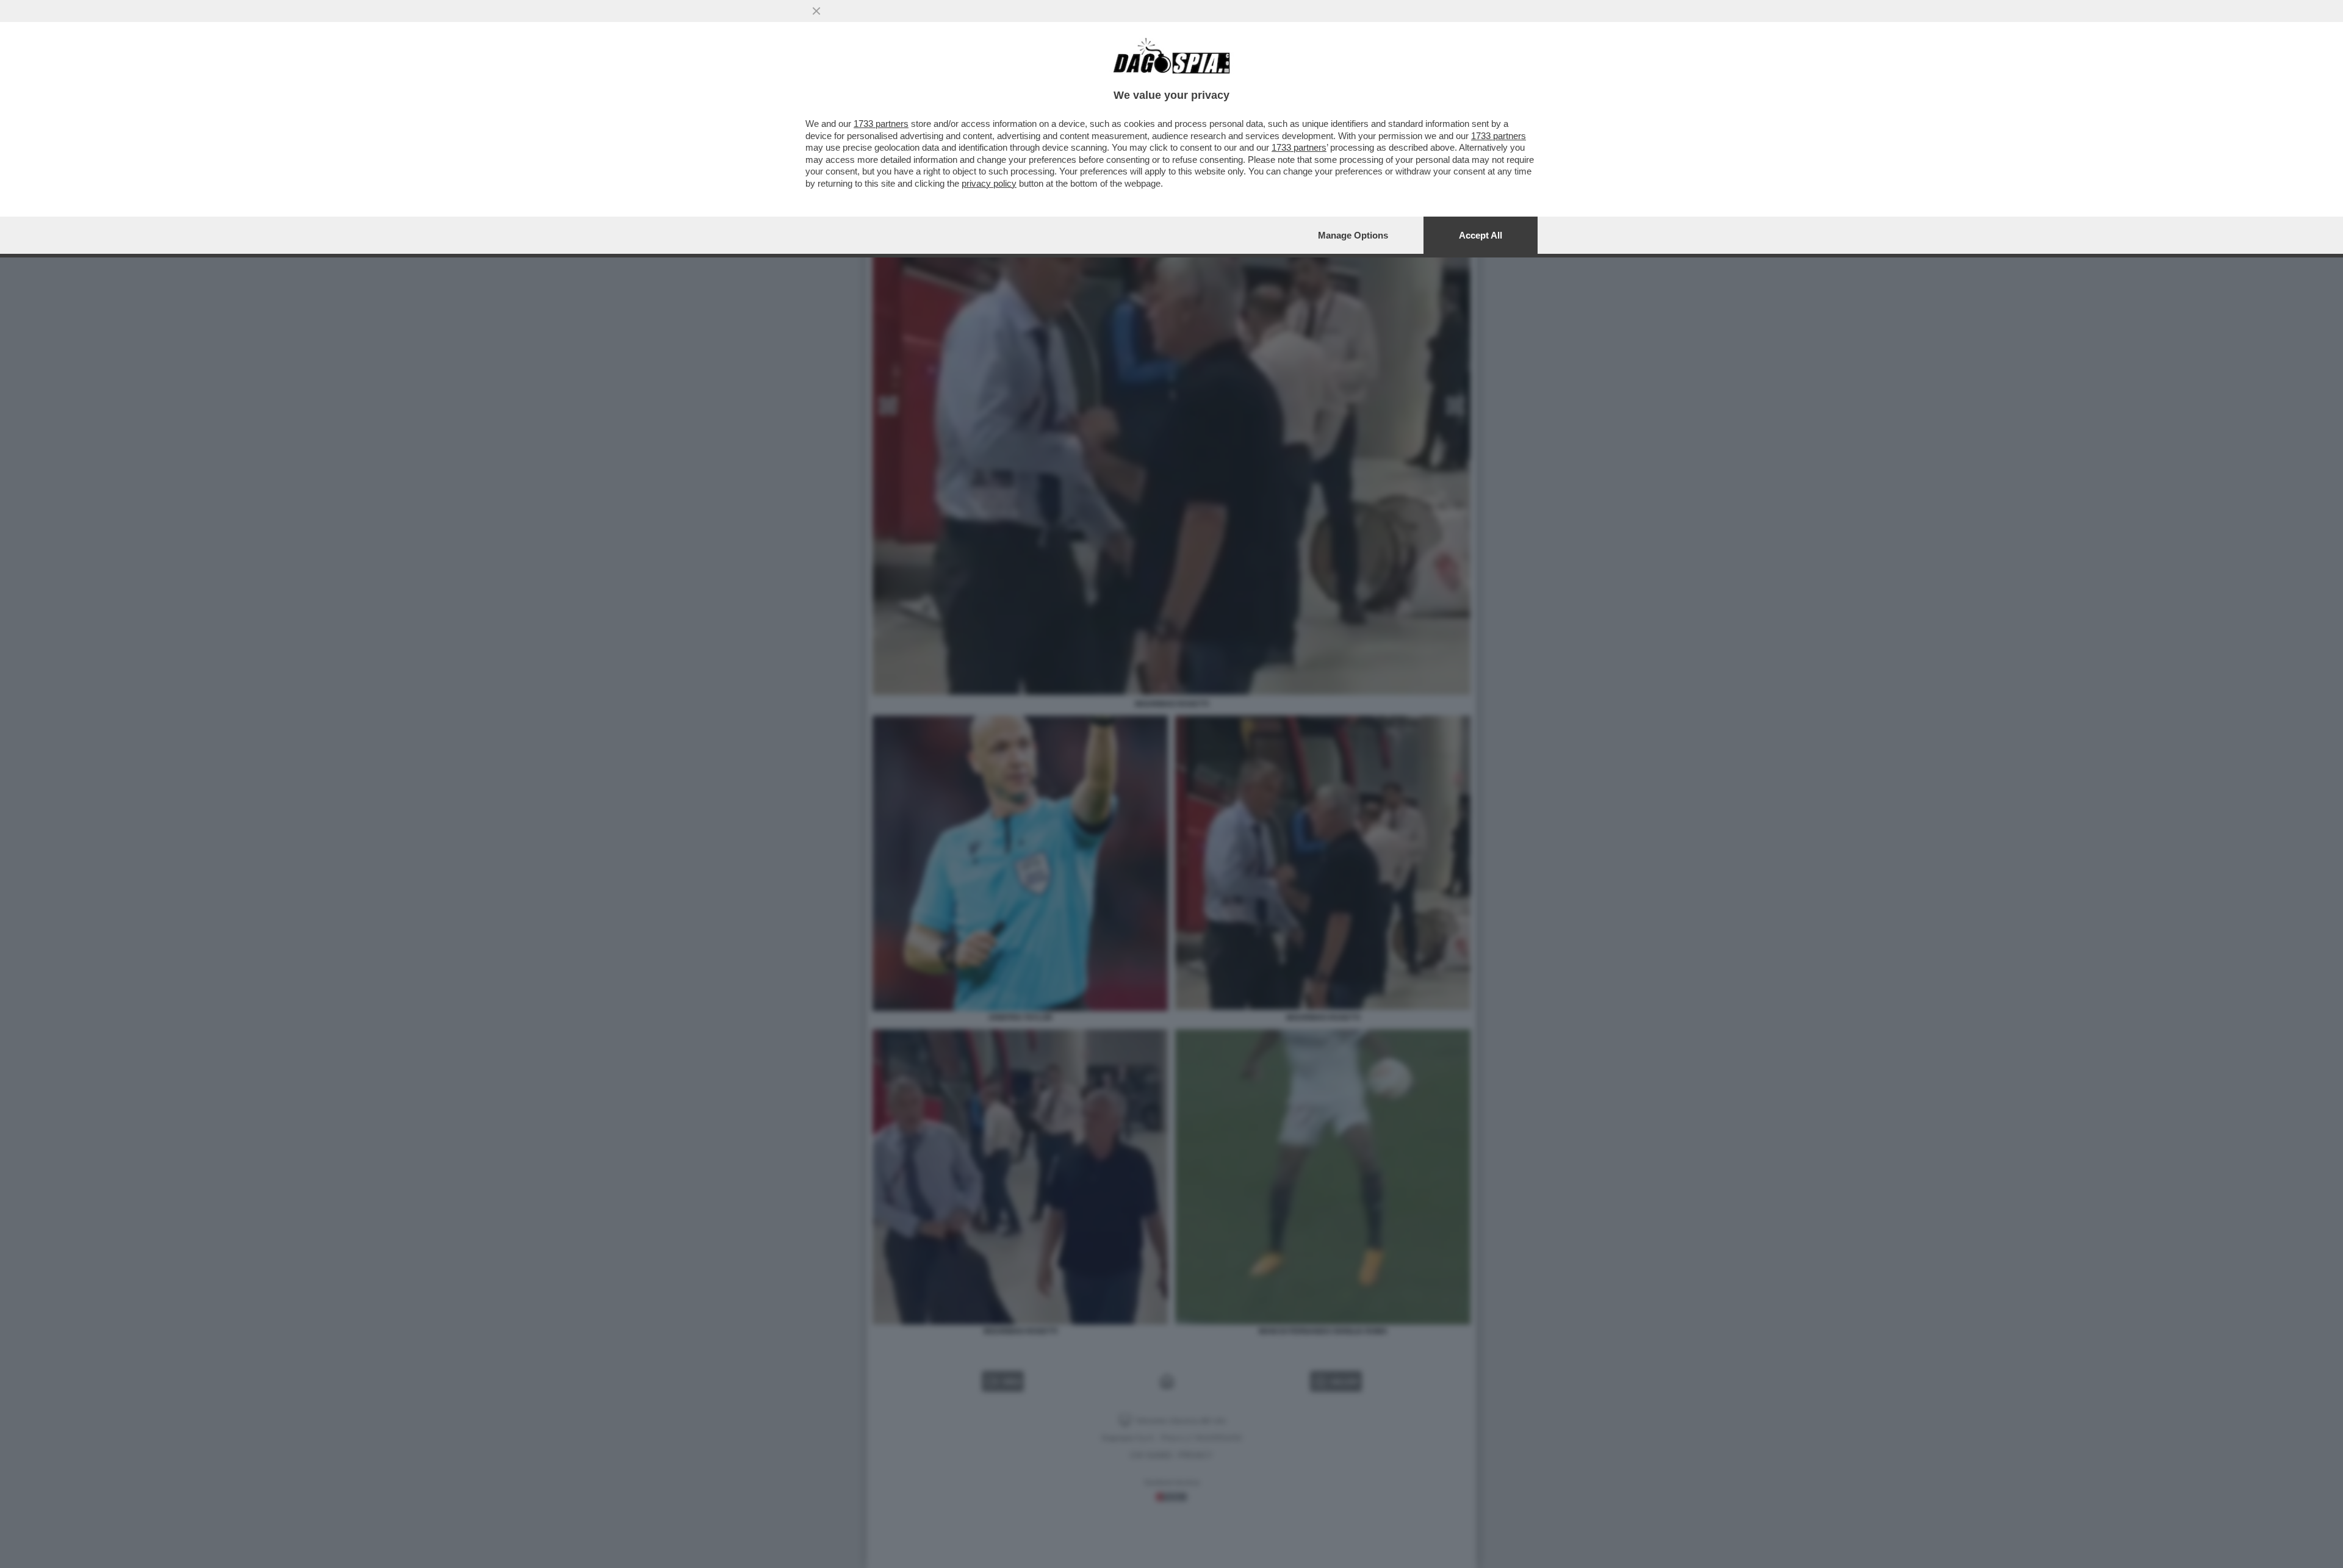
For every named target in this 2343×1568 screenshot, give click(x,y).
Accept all (1481, 235)
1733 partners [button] (881, 124)
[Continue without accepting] (816, 11)
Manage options (1353, 235)
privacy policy (989, 183)
